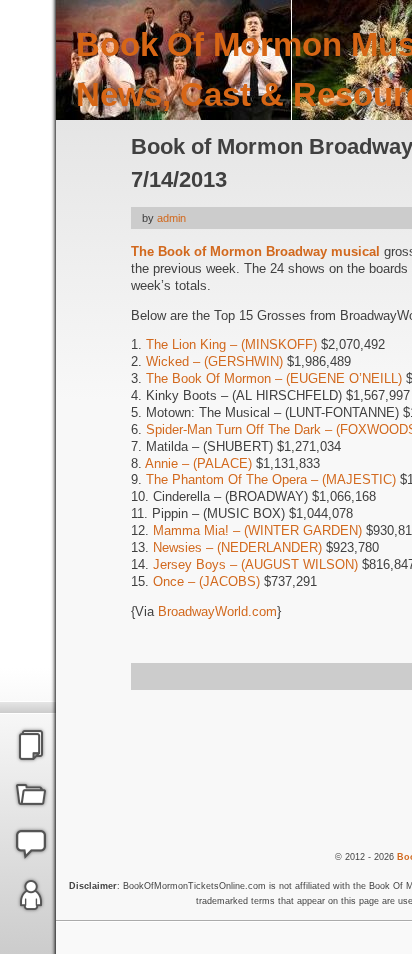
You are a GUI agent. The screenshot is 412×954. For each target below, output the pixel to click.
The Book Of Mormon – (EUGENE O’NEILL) (274, 378)
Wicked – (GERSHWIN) (214, 361)
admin (171, 218)
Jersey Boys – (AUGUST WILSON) (255, 564)
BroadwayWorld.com (217, 611)
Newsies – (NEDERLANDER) (237, 547)
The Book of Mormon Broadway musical (255, 251)
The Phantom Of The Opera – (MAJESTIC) (271, 479)
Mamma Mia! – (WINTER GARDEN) (257, 530)
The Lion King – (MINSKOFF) (231, 344)
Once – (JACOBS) (206, 581)
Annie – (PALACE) (198, 463)
